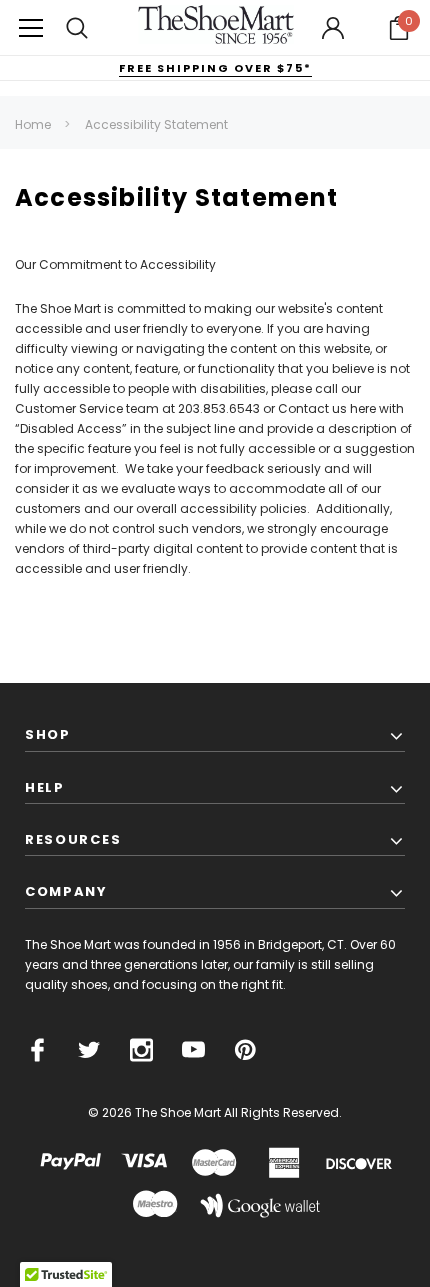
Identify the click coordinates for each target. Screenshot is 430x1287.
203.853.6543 (219, 408)
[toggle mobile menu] (31, 27)
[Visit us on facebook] (37, 1050)
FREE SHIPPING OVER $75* (215, 68)
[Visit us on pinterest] (245, 1050)
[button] (399, 28)
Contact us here (327, 408)
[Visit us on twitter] (89, 1050)
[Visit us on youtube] (193, 1050)
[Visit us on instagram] (141, 1050)
